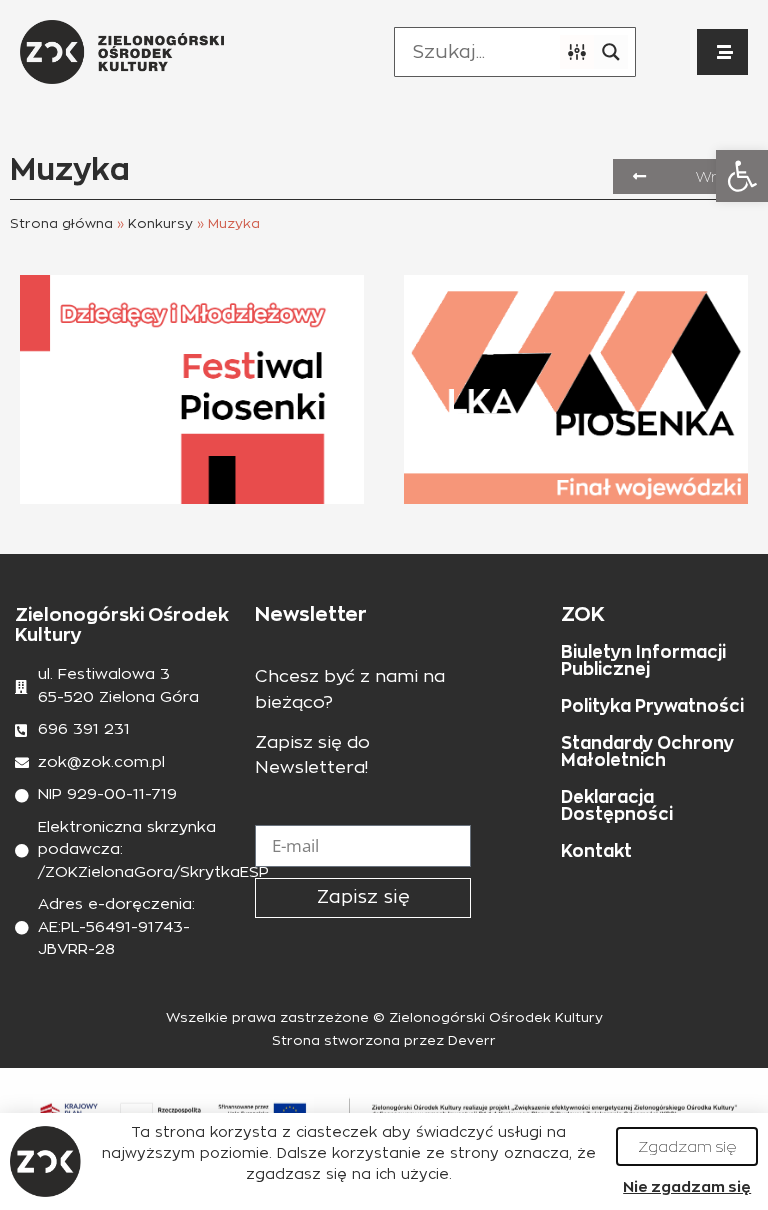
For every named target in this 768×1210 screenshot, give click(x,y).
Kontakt (596, 851)
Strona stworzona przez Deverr (384, 1041)
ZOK (583, 614)
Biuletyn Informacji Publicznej (643, 660)
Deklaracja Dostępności (617, 805)
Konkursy (160, 224)
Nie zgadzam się (687, 1186)
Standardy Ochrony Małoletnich (647, 751)
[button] (742, 176)
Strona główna (61, 224)
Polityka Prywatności (652, 706)
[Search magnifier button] (611, 52)
